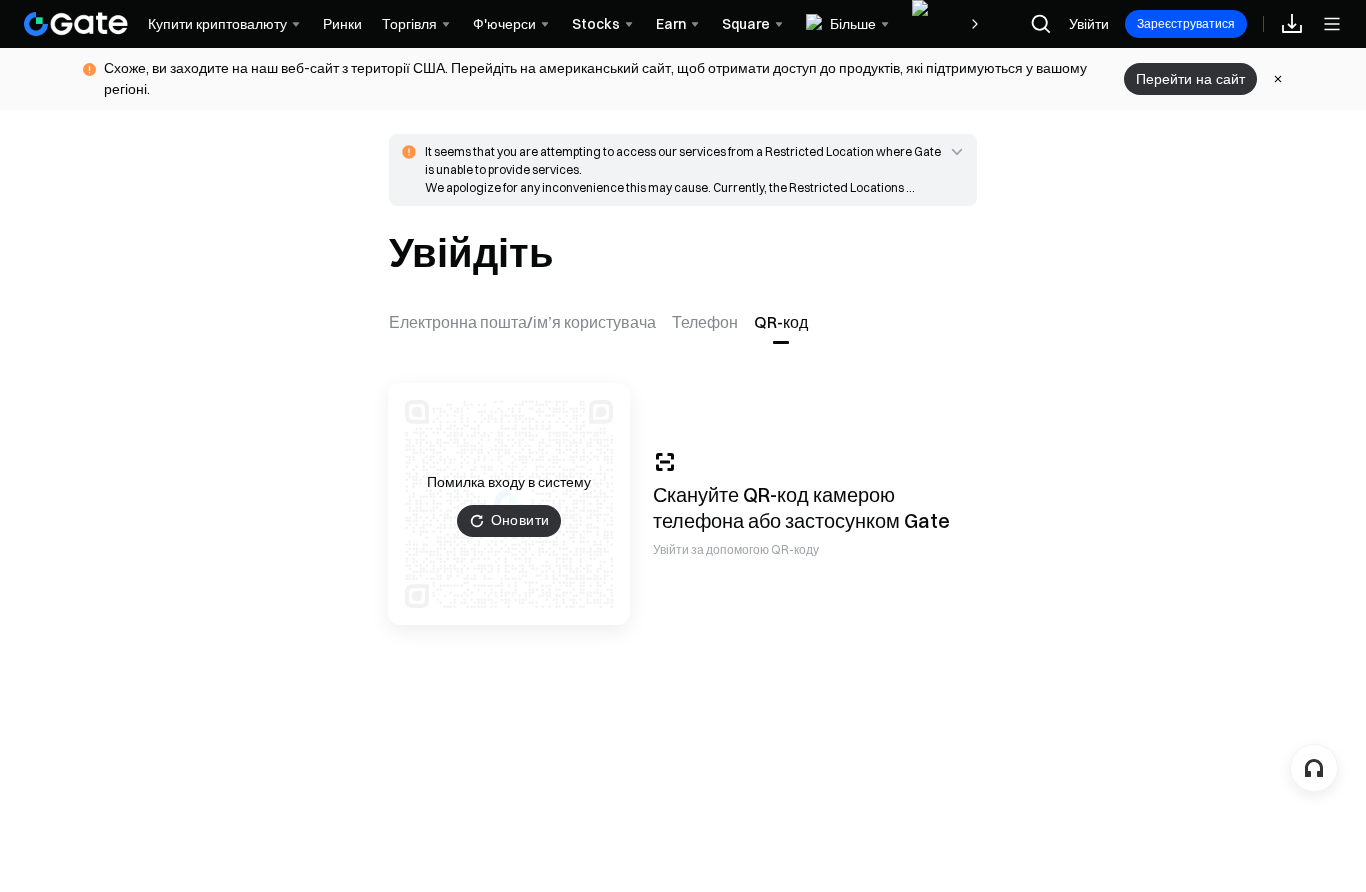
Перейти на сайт (1190, 79)
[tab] (526, 322)
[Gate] (76, 24)
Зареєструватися (1186, 23)
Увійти (1089, 24)
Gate (927, 520)
